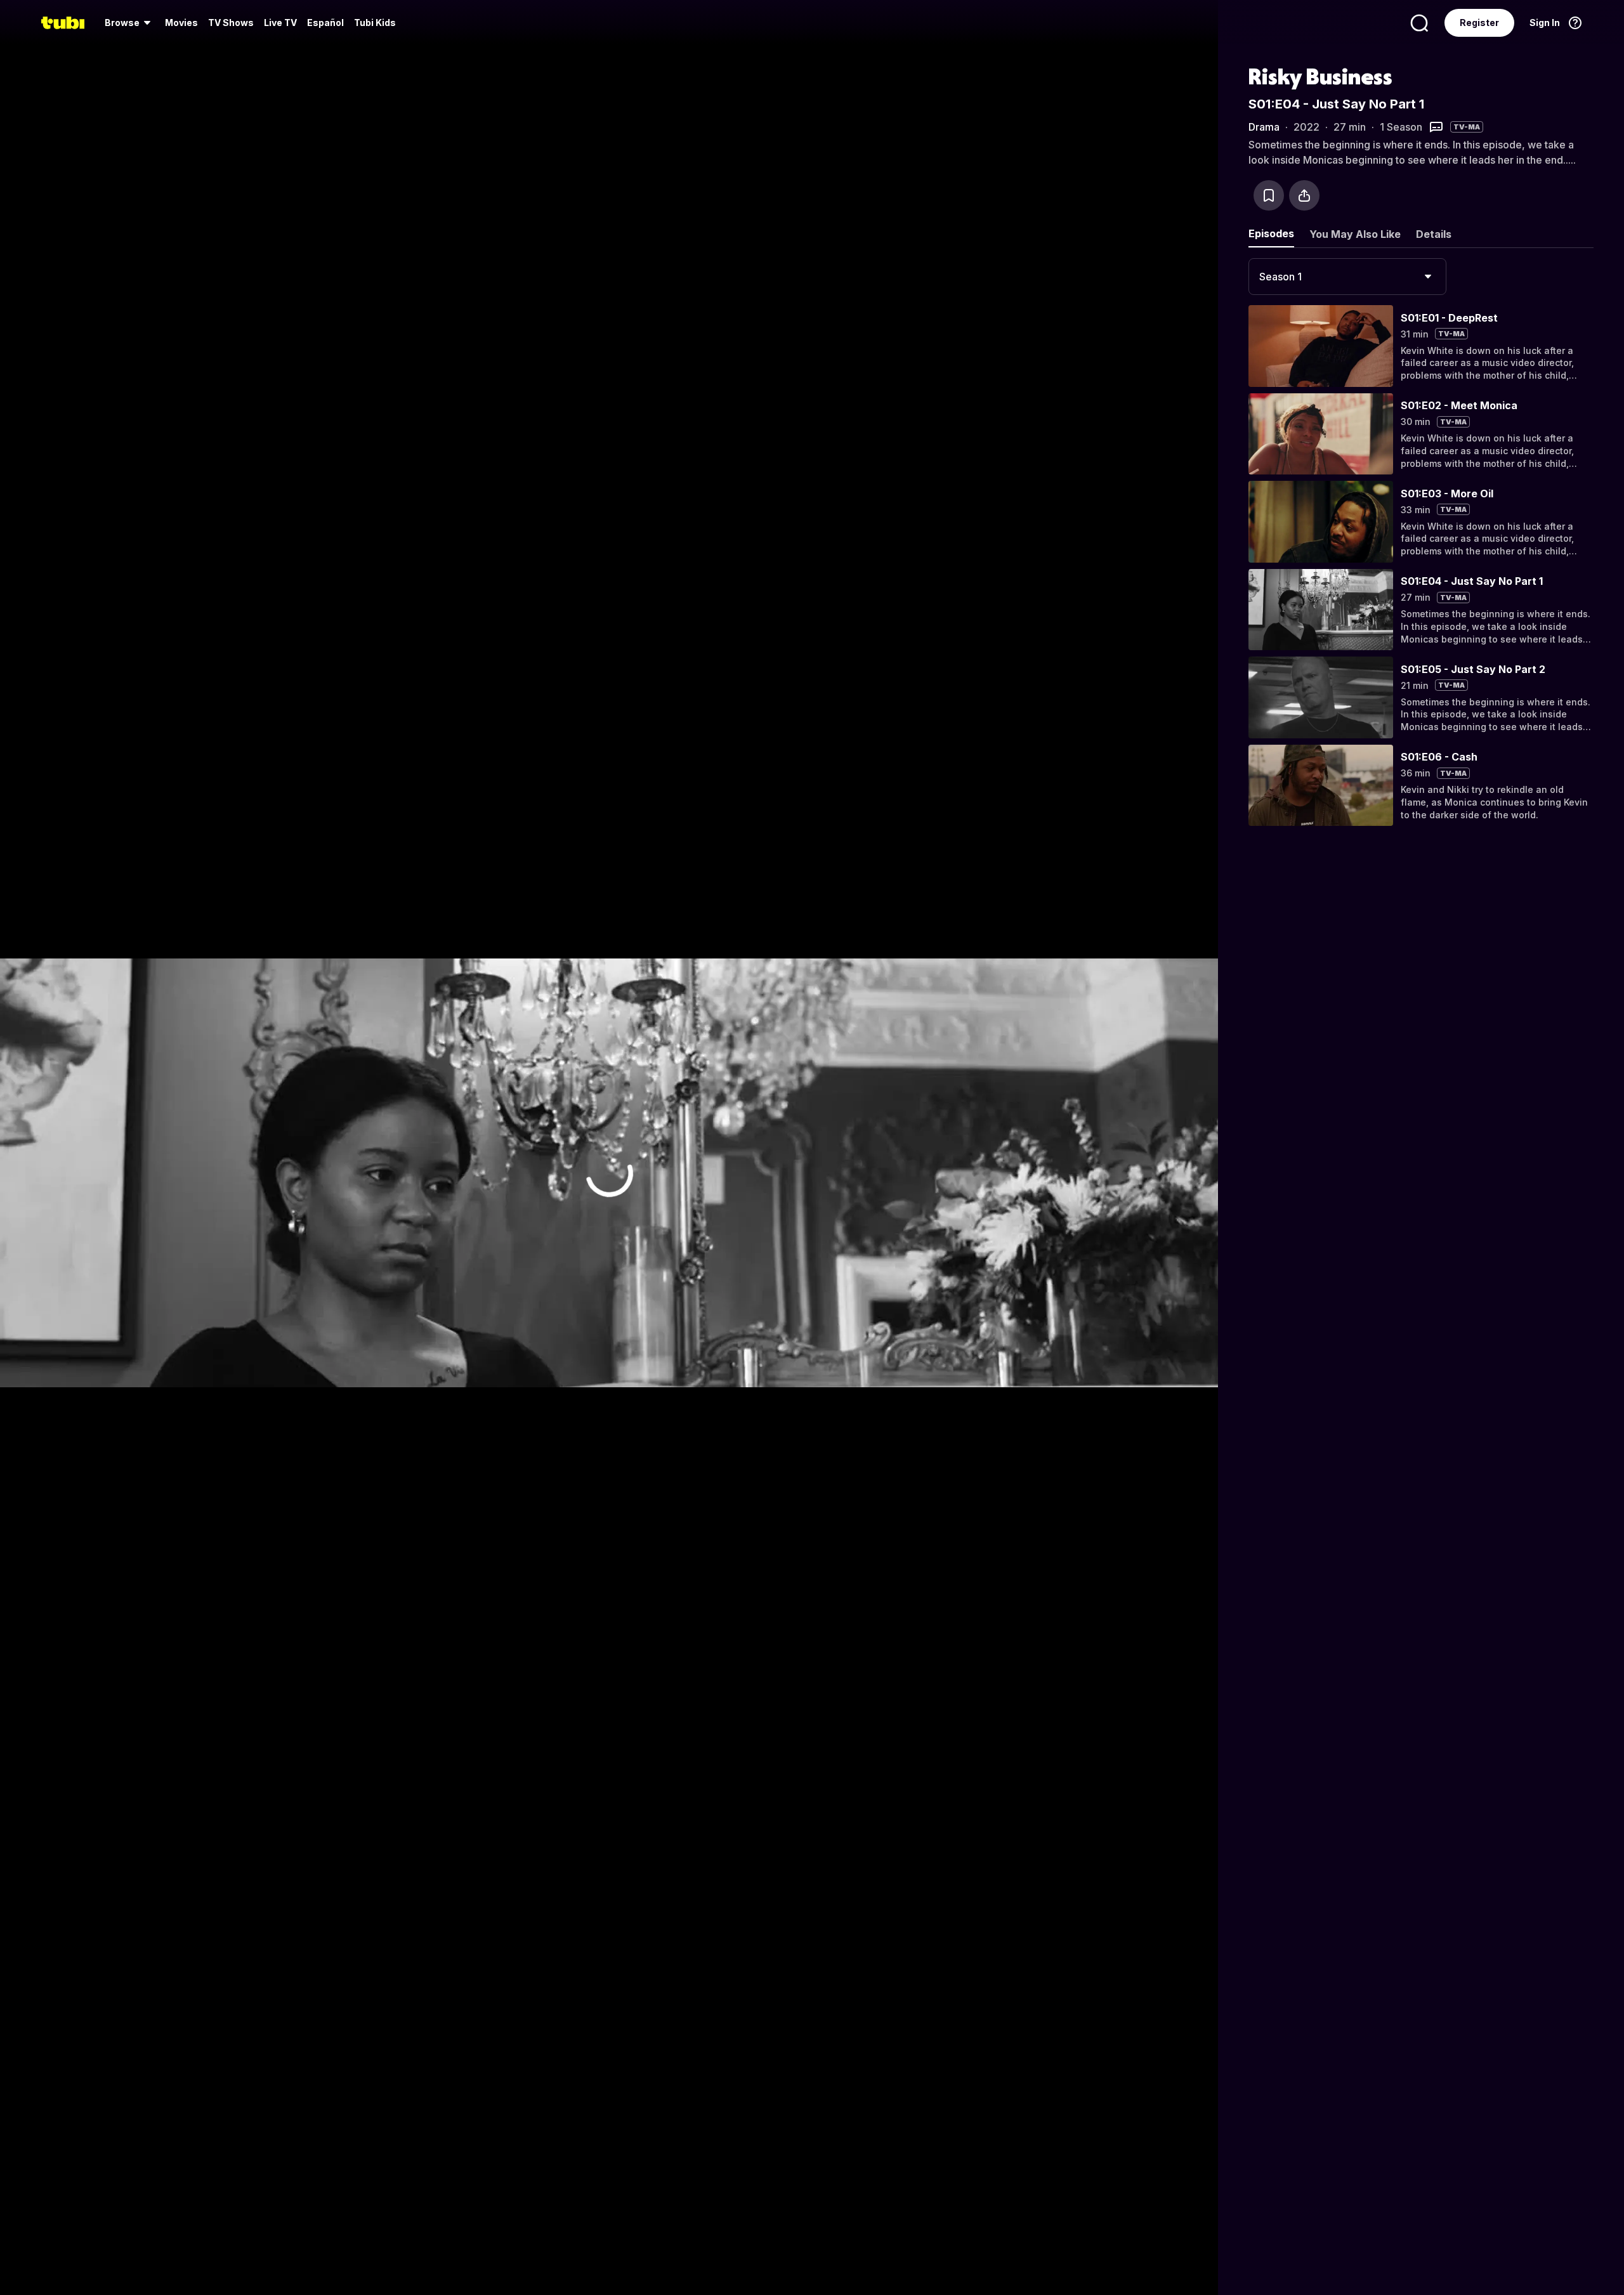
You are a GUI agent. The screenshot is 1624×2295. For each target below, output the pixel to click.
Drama (1264, 127)
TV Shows (231, 23)
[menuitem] (130, 23)
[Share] (1304, 195)
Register (1479, 23)
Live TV (280, 23)
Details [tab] (1434, 234)
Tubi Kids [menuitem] (375, 23)
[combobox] (1347, 277)
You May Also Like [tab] (1355, 234)
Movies (181, 23)
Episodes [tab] (1271, 233)
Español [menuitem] (325, 23)
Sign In (1545, 23)
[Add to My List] (1269, 195)
